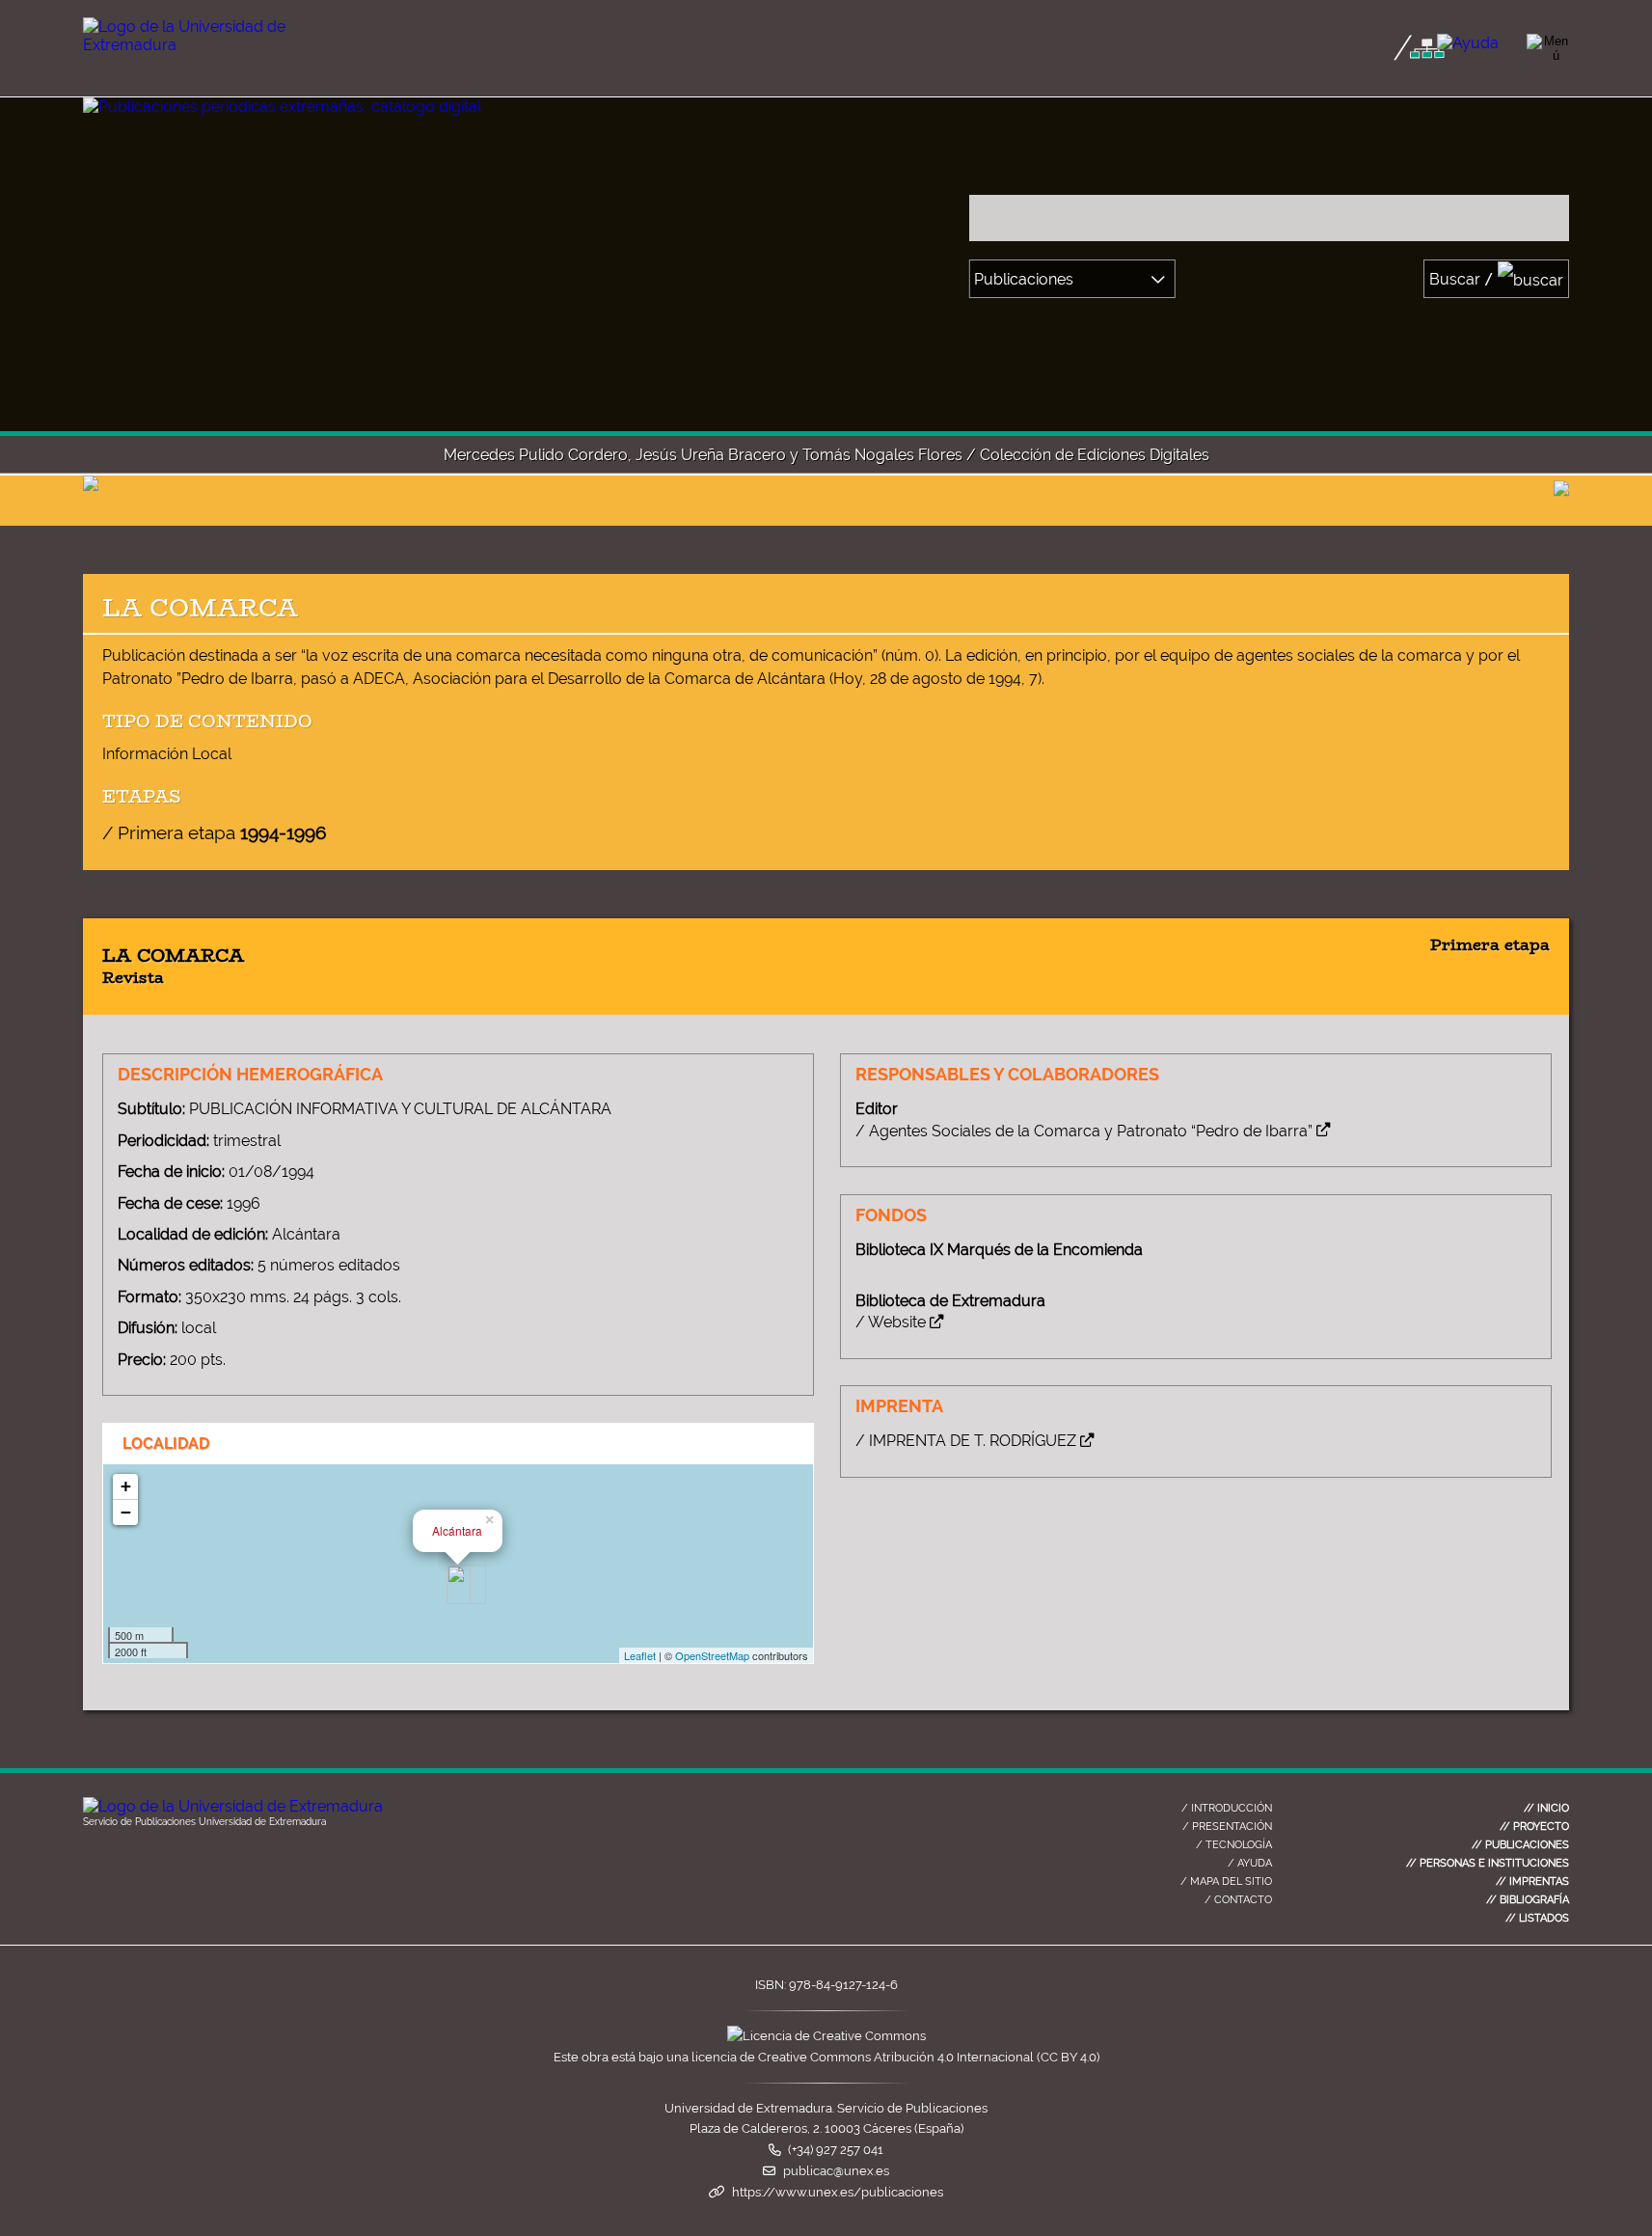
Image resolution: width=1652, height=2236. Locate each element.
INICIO (1546, 1808)
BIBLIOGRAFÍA (1528, 1899)
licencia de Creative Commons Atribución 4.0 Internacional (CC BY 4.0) (895, 2057)
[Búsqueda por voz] (1549, 218)
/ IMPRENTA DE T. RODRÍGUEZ (966, 1441)
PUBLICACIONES (1520, 1844)
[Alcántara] (459, 1584)
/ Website (891, 1322)
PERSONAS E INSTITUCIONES (1488, 1863)
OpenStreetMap (712, 1655)
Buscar (1462, 279)
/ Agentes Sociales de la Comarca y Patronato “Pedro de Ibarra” (1084, 1131)
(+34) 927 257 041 (836, 2150)
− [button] (126, 1512)
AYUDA (1250, 1863)
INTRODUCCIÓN (1227, 1808)
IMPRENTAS (1532, 1881)
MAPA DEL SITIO (1226, 1881)
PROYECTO (1534, 1826)
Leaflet (640, 1655)
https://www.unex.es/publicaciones (838, 2192)
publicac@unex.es (836, 2171)
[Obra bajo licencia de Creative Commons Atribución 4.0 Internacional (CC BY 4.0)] (826, 2036)
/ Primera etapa (214, 832)
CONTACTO (1238, 1899)
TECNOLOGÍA (1234, 1844)
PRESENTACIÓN (1227, 1826)
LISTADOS (1537, 1918)
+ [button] (126, 1486)
